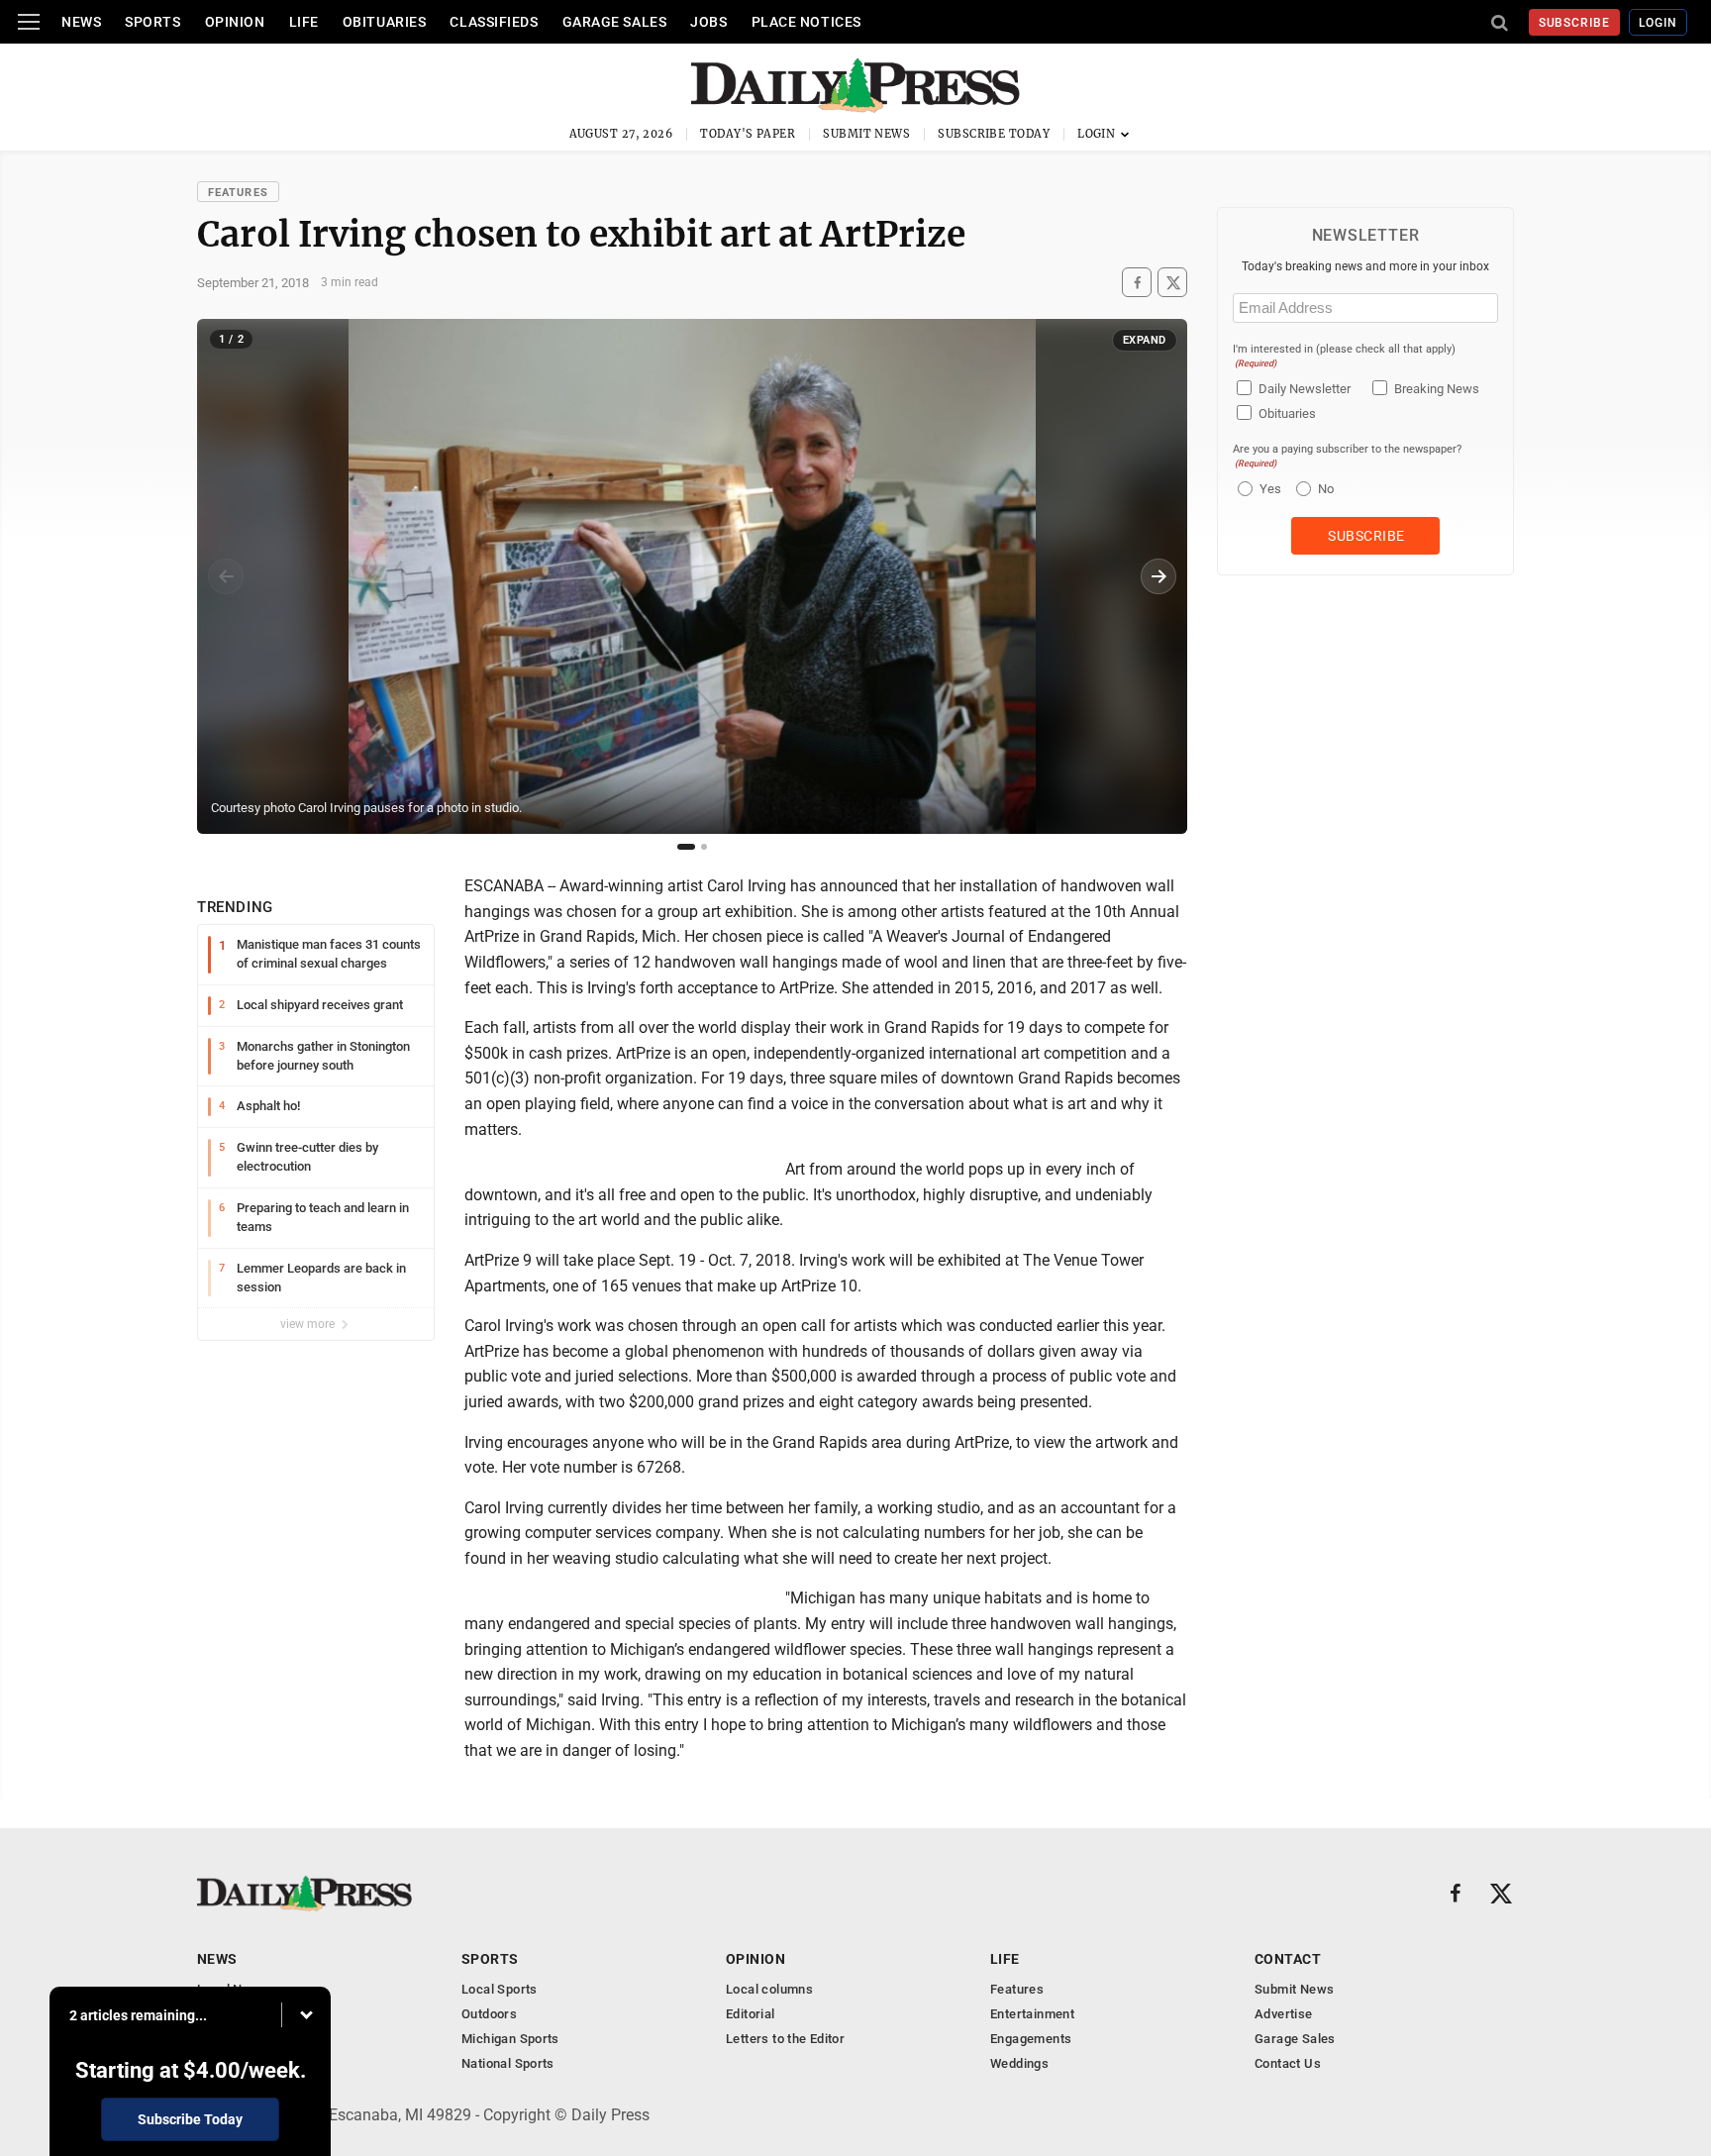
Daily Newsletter (1305, 389)
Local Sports (500, 1989)
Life (304, 22)
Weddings (1019, 2063)
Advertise (1284, 2014)
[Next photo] (1158, 576)
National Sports (508, 2063)
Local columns (769, 1989)
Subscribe (1575, 23)
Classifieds (494, 22)
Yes (1268, 489)
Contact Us (1288, 2063)
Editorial (751, 2014)
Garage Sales (615, 22)
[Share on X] (1172, 283)
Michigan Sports (510, 2039)
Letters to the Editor (785, 2039)
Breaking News (1437, 389)
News (81, 22)
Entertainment (1032, 2014)
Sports (152, 22)
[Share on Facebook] (1137, 283)
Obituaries (385, 22)
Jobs (708, 22)
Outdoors (489, 2014)
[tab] (686, 847)
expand (1145, 340)
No (1326, 489)
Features (238, 193)
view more (309, 1324)
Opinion (235, 22)
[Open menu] (29, 22)
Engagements (1031, 2039)
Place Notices (806, 22)
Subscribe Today (994, 134)
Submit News (866, 134)
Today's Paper (748, 134)
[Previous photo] (226, 576)
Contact (1288, 1959)
